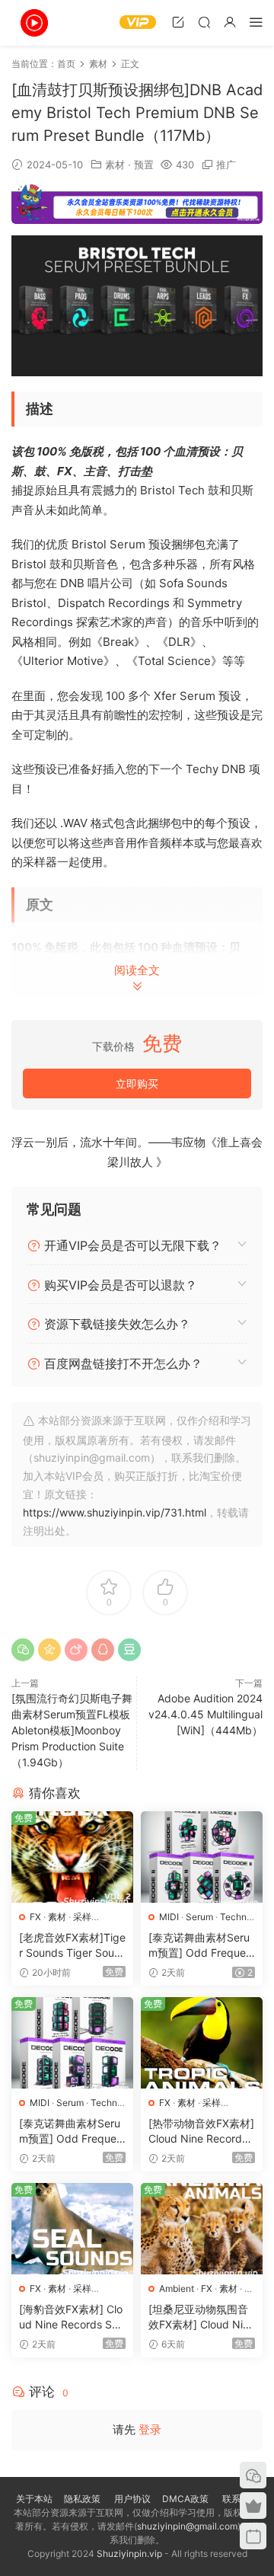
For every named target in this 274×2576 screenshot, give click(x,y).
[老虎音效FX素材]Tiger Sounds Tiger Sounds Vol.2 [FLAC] (72, 1946)
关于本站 (34, 2499)
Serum (199, 1917)
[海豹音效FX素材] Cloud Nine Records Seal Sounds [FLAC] (72, 2317)
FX (35, 1917)
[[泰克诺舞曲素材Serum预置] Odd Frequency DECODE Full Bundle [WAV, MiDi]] (72, 2043)
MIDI (169, 1917)
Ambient (177, 2288)
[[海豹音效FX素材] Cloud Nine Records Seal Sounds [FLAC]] (72, 2229)
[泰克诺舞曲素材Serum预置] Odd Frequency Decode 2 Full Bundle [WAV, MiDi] (201, 1946)
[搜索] (204, 22)
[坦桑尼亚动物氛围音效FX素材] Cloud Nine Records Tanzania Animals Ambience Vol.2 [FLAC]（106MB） (202, 2317)
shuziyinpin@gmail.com (187, 2526)
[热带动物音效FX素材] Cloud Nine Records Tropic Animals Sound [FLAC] (201, 2132)
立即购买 (137, 1083)
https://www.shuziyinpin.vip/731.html (115, 1512)
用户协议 (132, 2499)
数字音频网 (34, 23)
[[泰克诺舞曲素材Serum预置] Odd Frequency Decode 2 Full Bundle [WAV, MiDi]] (202, 1857)
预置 (144, 165)
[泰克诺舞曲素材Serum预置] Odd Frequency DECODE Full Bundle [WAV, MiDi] (71, 2132)
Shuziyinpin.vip (129, 2554)
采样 (82, 1917)
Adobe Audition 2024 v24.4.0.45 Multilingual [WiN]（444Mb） (205, 1714)
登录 (150, 2429)
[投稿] (178, 22)
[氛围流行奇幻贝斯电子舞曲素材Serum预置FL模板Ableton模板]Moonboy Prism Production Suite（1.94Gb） (72, 1730)
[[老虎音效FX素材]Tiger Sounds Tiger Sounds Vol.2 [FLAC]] (72, 1857)
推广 (226, 165)
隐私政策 (82, 2499)
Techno (236, 1917)
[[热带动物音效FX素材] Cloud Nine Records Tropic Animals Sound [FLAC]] (202, 2043)
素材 (115, 165)
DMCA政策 (185, 2499)
